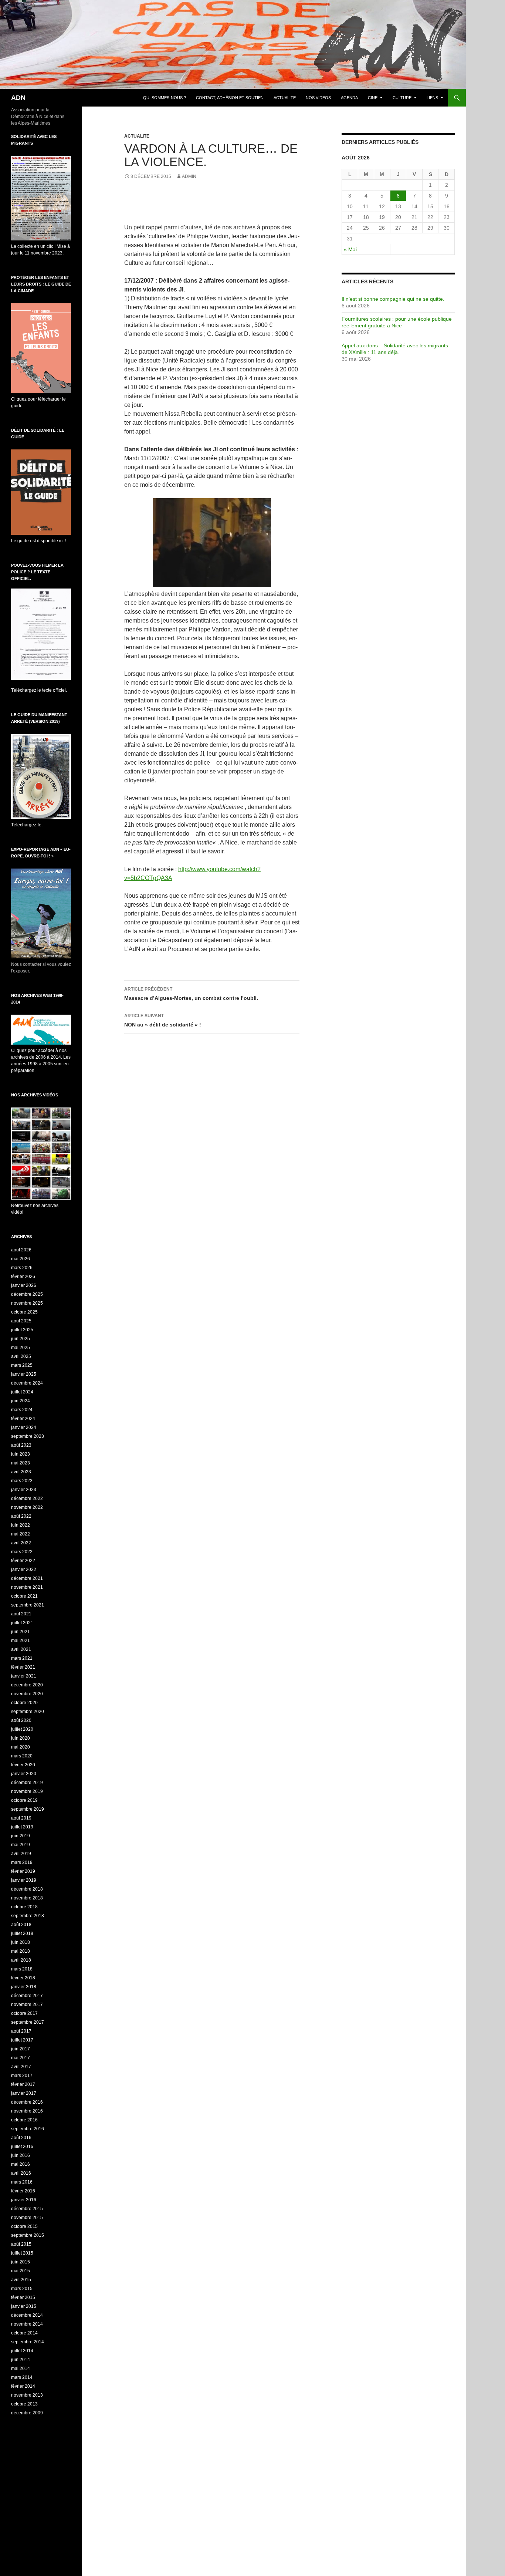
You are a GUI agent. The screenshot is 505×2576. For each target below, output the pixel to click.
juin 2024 (21, 1401)
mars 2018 (22, 1969)
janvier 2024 (24, 1427)
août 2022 (21, 1516)
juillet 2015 (22, 2253)
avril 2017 (21, 2067)
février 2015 (23, 2297)
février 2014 (23, 2386)
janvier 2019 (24, 1880)
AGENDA (349, 98)
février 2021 (23, 1667)
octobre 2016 (24, 2120)
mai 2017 (21, 2058)
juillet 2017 (22, 2040)
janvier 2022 (24, 1569)
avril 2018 (21, 1960)
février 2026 (23, 1277)
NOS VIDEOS (318, 98)
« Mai (350, 249)
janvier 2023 (24, 1490)
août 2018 (21, 1925)
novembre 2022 (27, 1507)
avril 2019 (21, 1854)
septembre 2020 (28, 1712)
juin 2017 (21, 2049)
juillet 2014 (22, 2351)
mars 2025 (22, 1365)
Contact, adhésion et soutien (230, 98)
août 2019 (21, 1818)
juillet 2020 (22, 1729)
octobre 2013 (24, 2404)
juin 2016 (21, 2155)
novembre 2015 (27, 2218)
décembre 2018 (27, 1889)
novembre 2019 (27, 1791)
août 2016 (21, 2138)
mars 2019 (22, 1862)
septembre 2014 (28, 2342)
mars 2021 (22, 1658)
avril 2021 (21, 1649)
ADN (18, 98)
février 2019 (23, 1871)
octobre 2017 (24, 2013)
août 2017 (21, 2031)
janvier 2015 (24, 2306)
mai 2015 (21, 2271)
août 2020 (21, 1720)
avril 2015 (21, 2280)
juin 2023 (21, 1454)
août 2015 (21, 2244)
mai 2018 (21, 1951)
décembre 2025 (27, 1294)
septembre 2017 (28, 2022)
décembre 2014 (27, 2315)
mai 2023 (21, 1463)
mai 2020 (21, 1747)
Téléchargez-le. (27, 825)
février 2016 (23, 2191)
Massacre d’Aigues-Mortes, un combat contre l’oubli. (191, 994)
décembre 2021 (27, 1578)
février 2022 (23, 1561)
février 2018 (23, 1978)
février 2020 (23, 1765)
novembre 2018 (27, 1898)
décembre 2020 (27, 1685)
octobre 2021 (24, 1596)
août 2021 (21, 1614)
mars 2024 (22, 1410)
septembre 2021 (28, 1605)
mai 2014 (21, 2368)
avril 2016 (21, 2173)
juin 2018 (21, 1942)
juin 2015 (21, 2262)
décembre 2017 (27, 1996)
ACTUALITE (285, 98)
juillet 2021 (22, 1623)
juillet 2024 (22, 1392)
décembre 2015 (27, 2209)
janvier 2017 (24, 2093)
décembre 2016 (27, 2102)
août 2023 (21, 1445)
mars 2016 (22, 2182)
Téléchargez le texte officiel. (39, 690)
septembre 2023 (28, 1436)
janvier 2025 (24, 1374)
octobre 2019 (24, 1800)
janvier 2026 (24, 1285)
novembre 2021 (27, 1587)
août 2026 (21, 1250)
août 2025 (21, 1321)
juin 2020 (21, 1738)
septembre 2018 (28, 1916)
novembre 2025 (27, 1303)
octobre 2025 (24, 1312)
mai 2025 (21, 1348)
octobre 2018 (24, 1907)
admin (189, 176)
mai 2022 (21, 1534)
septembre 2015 (28, 2235)
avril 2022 (21, 1543)
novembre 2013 (27, 2395)
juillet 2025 (22, 1330)
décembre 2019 (27, 1783)
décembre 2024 (27, 1383)
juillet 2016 (22, 2147)
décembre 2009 (27, 2413)
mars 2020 (22, 1756)
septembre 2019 (28, 1809)
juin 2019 (21, 1836)
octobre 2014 (24, 2333)
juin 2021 (21, 1632)
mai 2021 (21, 1641)
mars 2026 (22, 1268)
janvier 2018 (24, 1987)
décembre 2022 (27, 1498)
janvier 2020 (24, 1774)
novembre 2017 (27, 2005)
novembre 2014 (27, 2324)
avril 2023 (21, 1472)
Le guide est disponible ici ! (38, 541)
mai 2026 (21, 1259)
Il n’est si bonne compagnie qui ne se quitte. (393, 299)
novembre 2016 (27, 2111)
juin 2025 (21, 1339)
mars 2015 (22, 2289)
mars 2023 (22, 1481)
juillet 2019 (22, 1827)
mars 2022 (22, 1552)
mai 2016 (21, 2164)
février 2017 (23, 2084)
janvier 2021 (24, 1676)
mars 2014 (22, 2377)
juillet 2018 (22, 1933)
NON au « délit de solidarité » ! (163, 1020)
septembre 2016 (28, 2129)
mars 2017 (22, 2076)
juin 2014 (21, 2360)
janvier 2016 (24, 2200)
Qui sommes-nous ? (165, 98)
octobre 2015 (24, 2226)
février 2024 (23, 1419)
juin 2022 (21, 1525)
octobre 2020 (24, 1703)
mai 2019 (21, 1845)
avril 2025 (21, 1356)
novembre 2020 (27, 1694)
